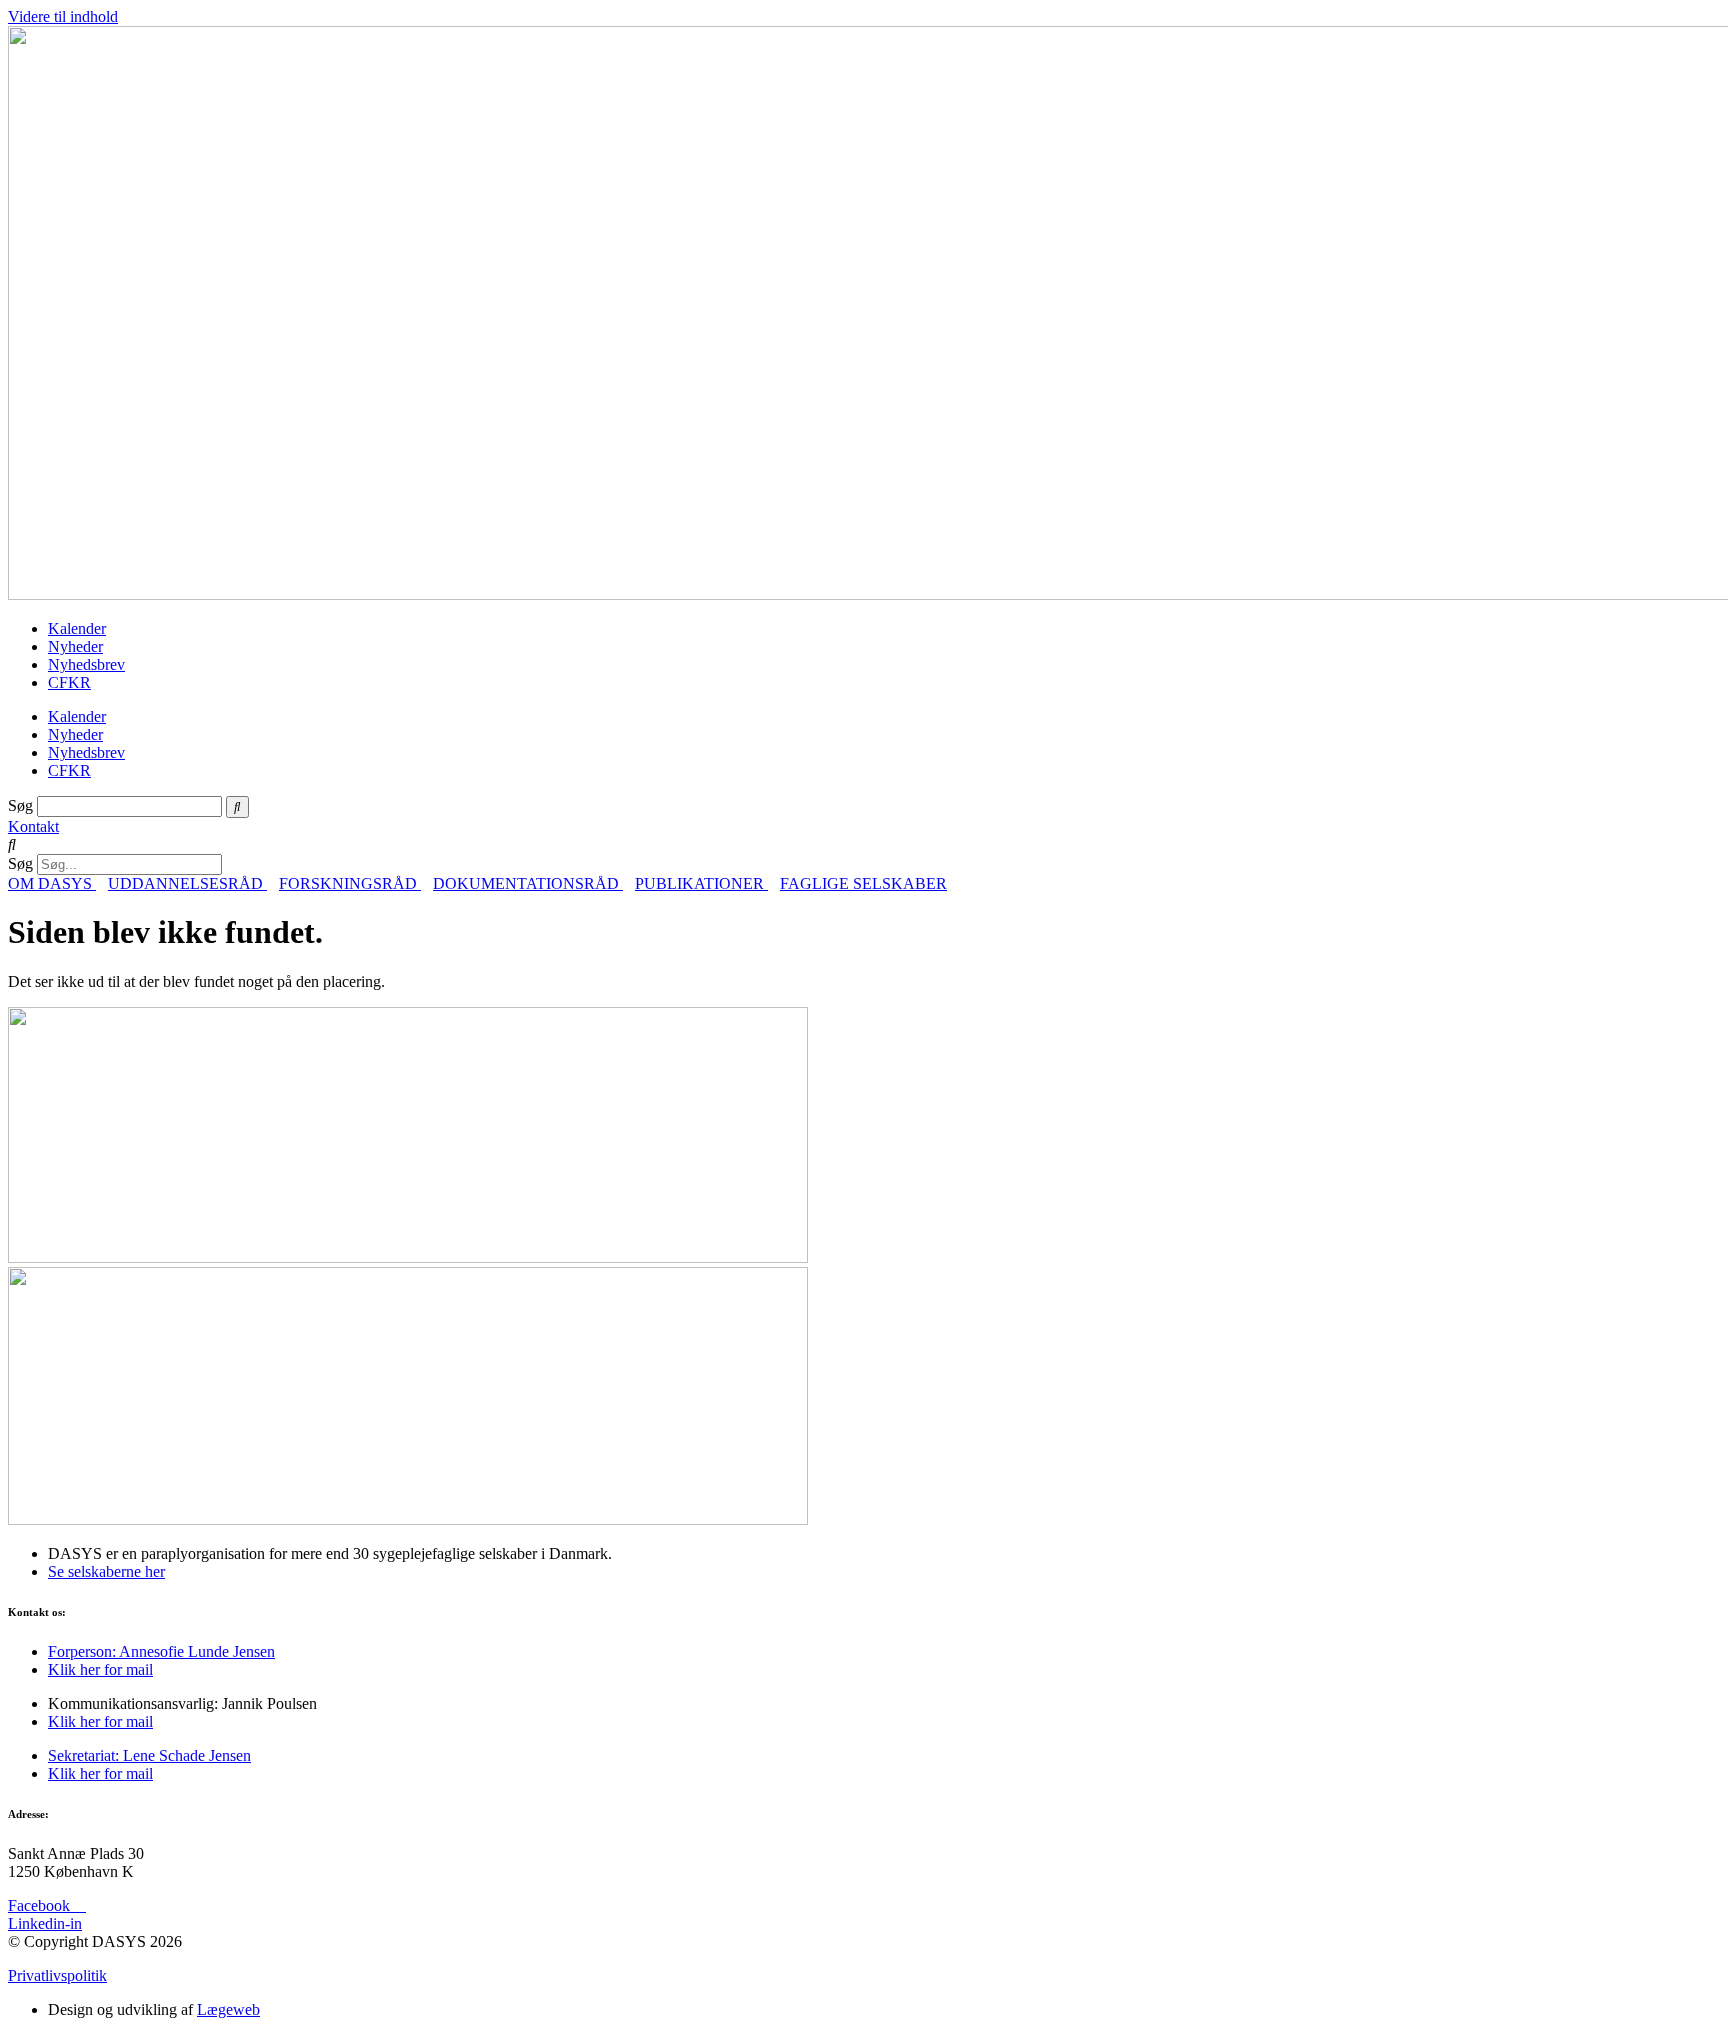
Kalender (77, 628)
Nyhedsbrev (86, 664)
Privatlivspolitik (57, 1975)
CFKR (69, 682)
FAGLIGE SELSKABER (863, 883)
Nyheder (75, 646)
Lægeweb (228, 2009)
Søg (20, 805)
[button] (864, 845)
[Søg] (237, 807)
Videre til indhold (63, 16)
